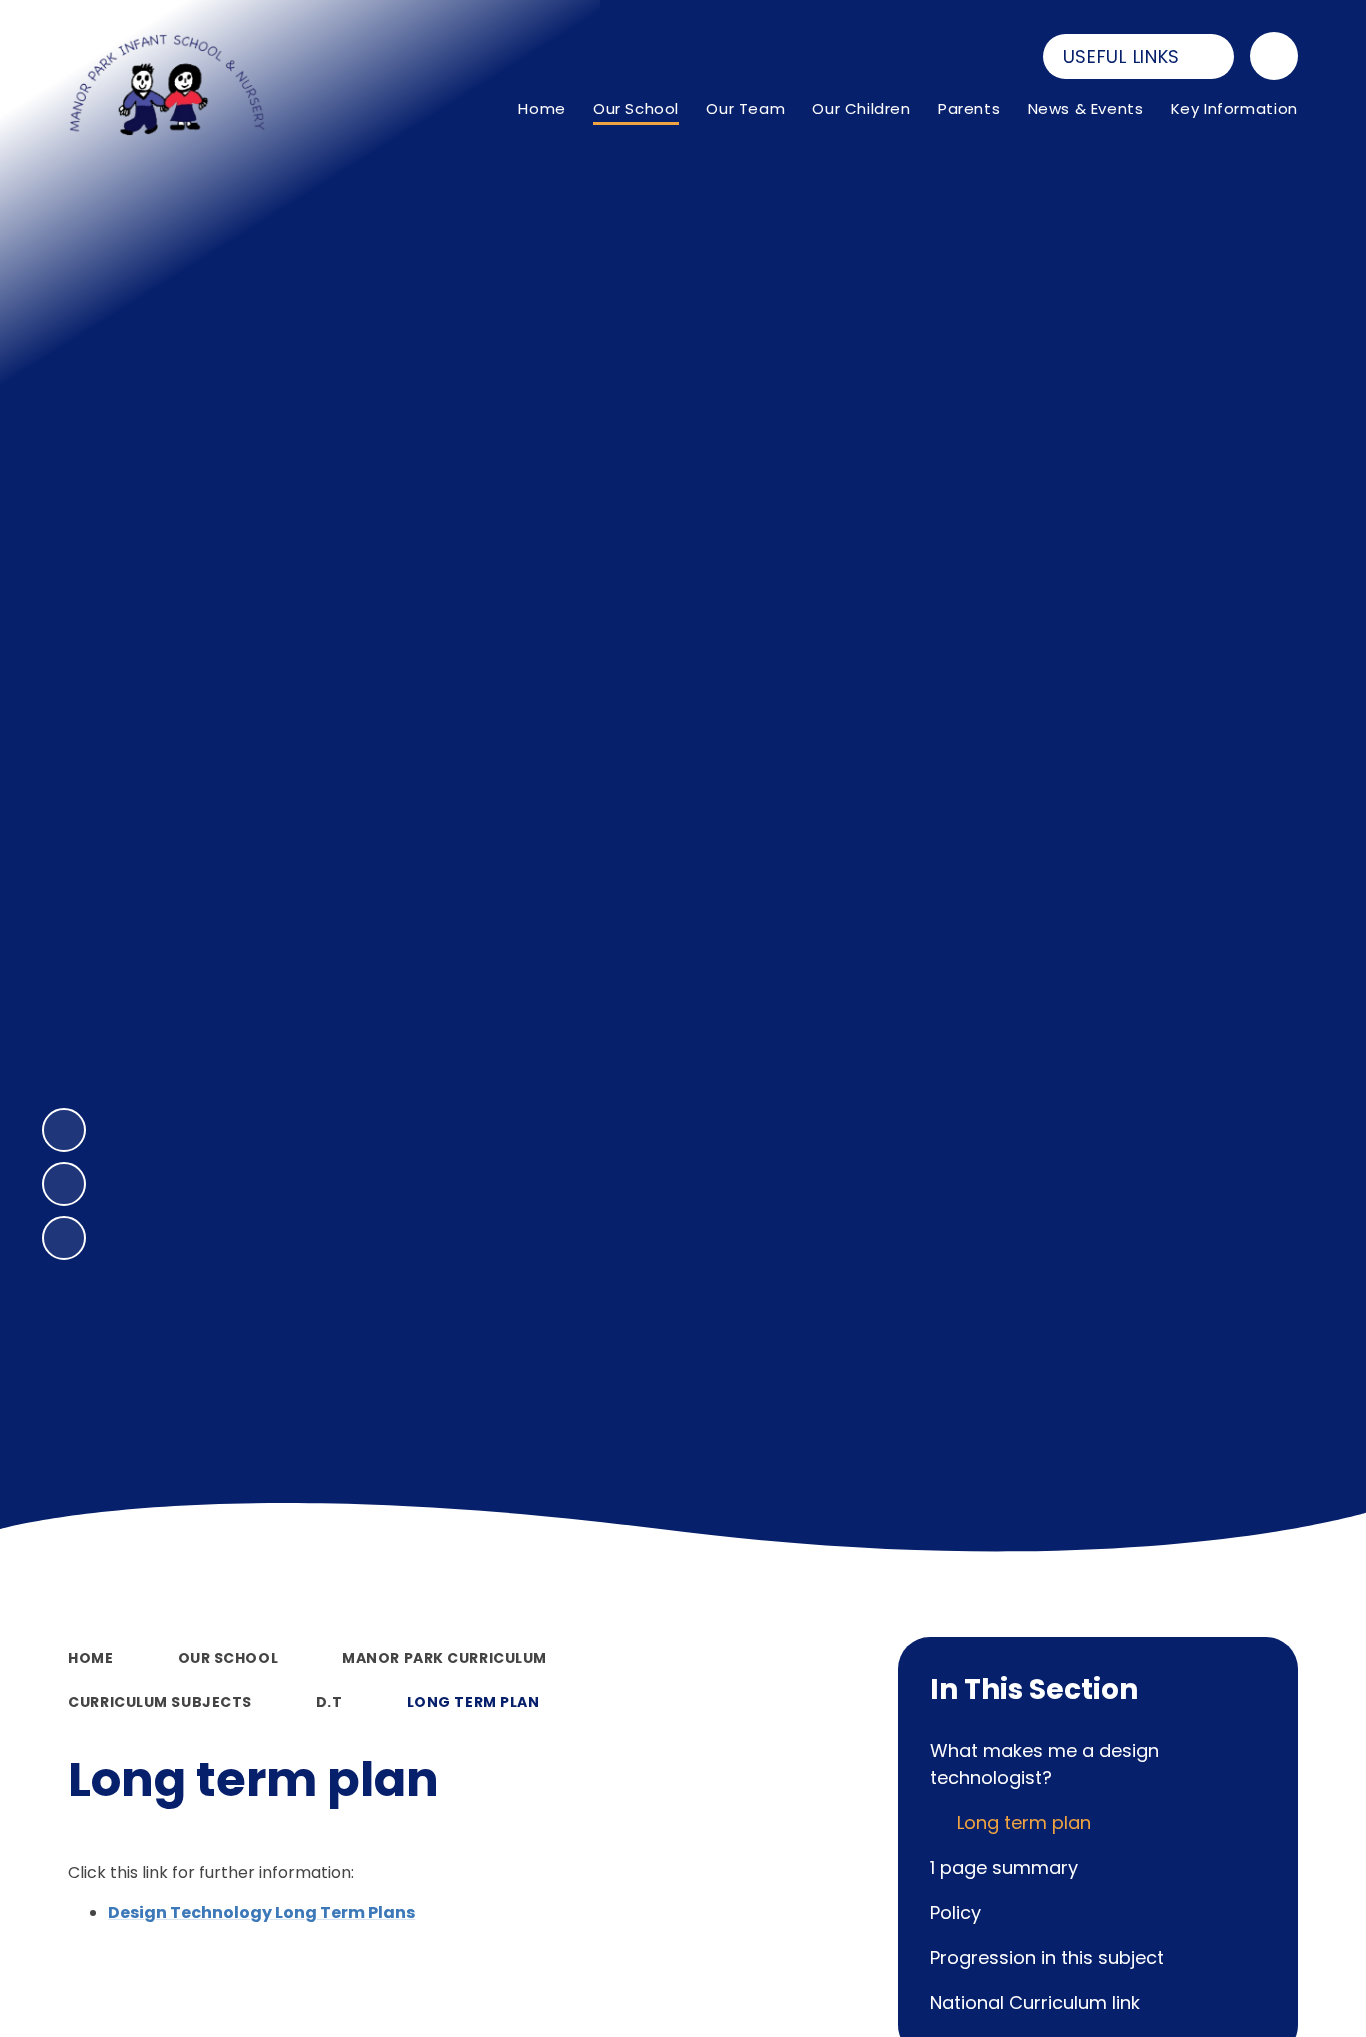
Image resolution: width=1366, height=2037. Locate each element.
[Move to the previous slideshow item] (64, 1184)
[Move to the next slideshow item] (64, 1130)
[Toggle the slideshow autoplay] (64, 1238)
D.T (329, 1702)
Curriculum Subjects (160, 1702)
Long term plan (473, 1702)
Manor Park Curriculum (444, 1658)
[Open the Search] (1274, 56)
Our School (228, 1658)
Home (90, 1658)
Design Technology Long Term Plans (261, 1912)
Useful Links (1122, 56)
